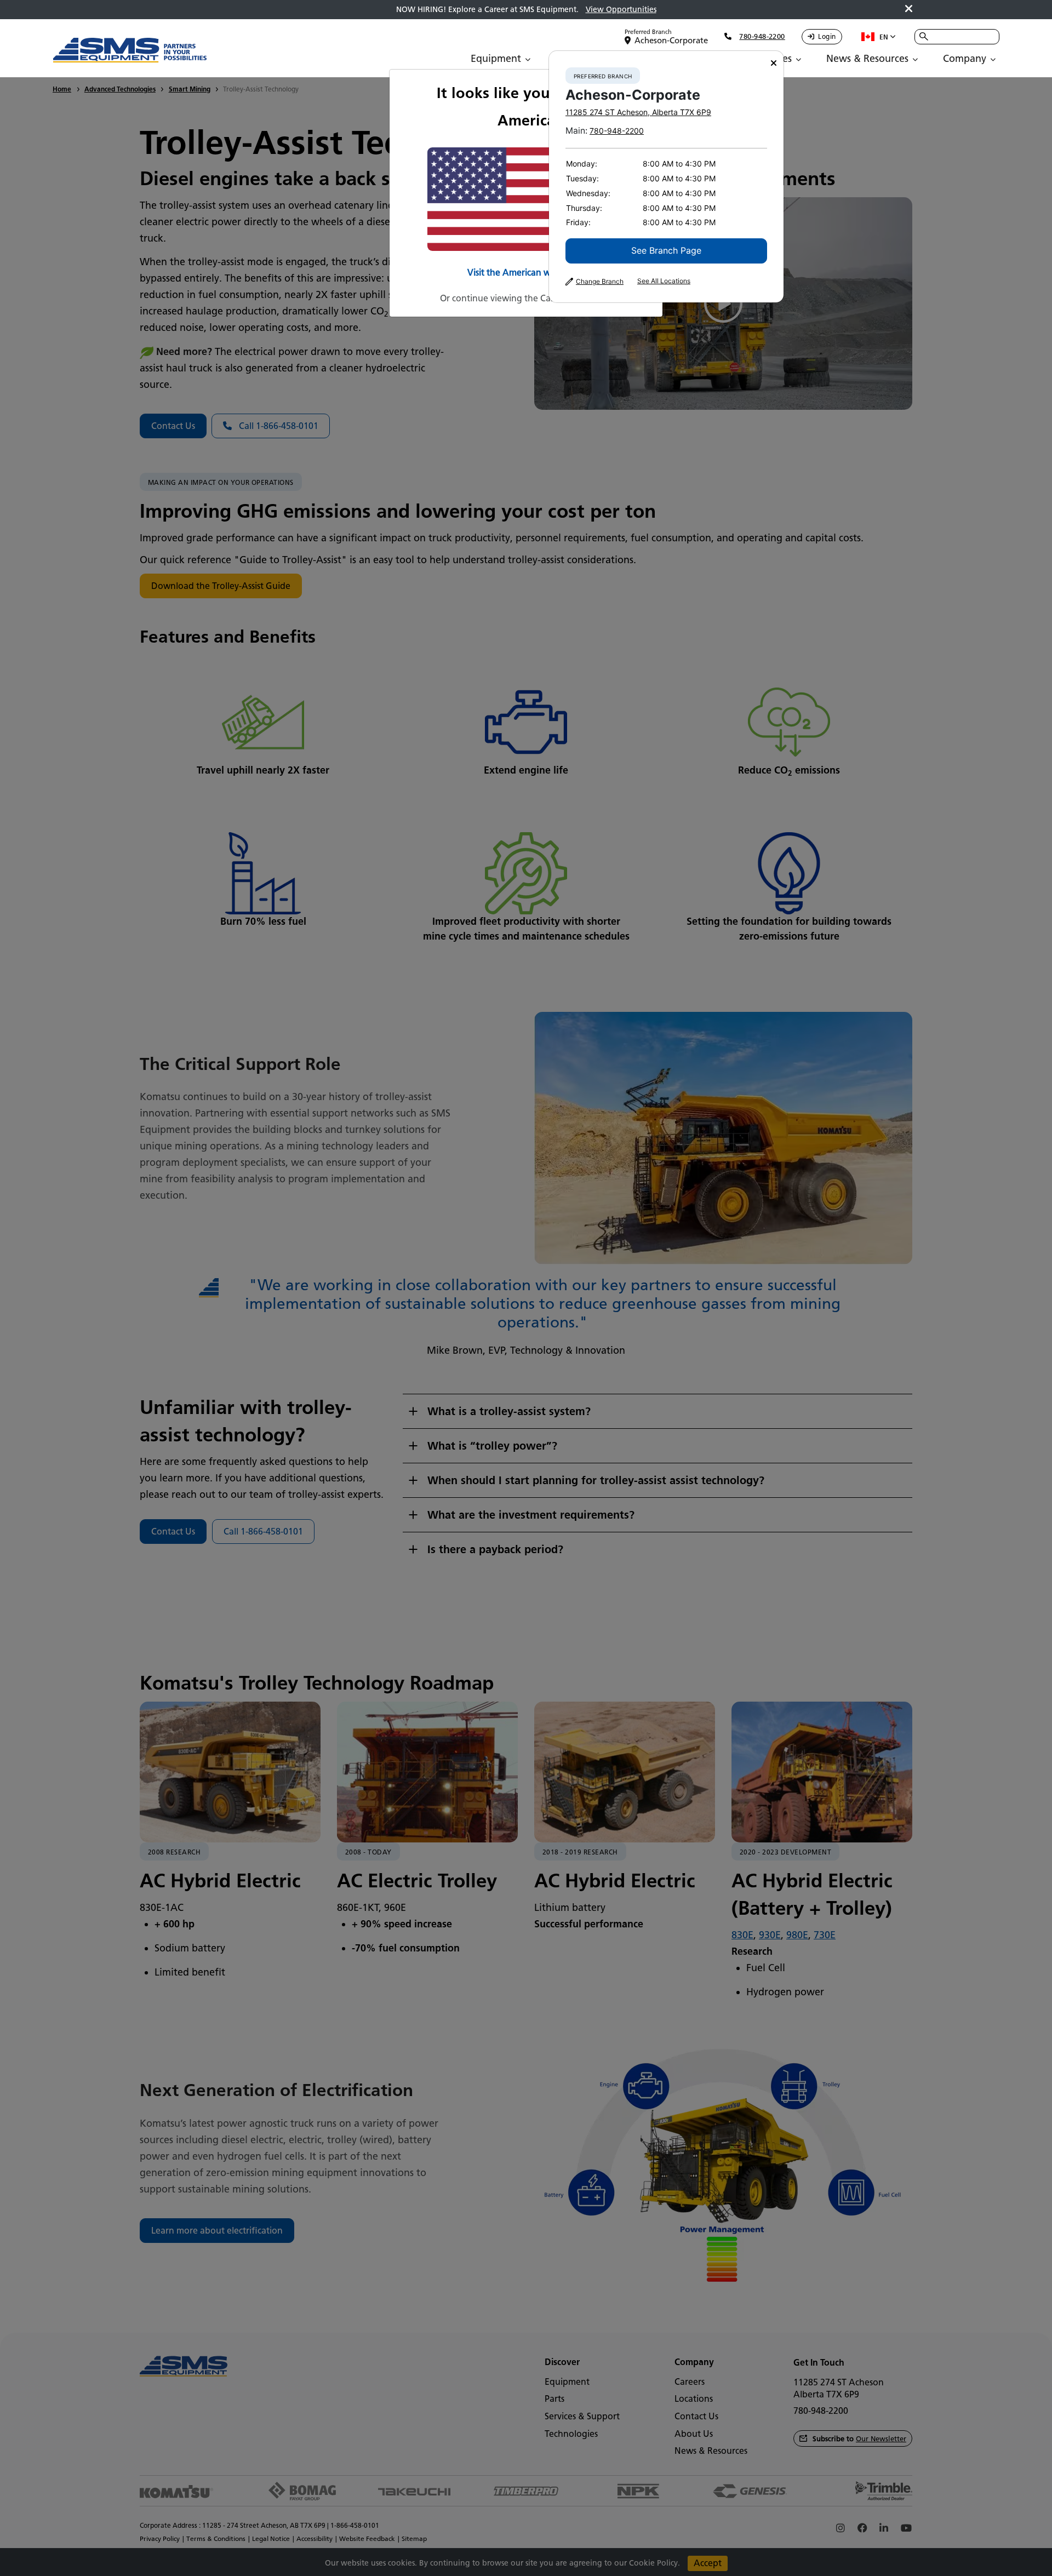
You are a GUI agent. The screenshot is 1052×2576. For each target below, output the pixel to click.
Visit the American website (521, 273)
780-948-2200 (617, 131)
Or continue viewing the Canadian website (526, 298)
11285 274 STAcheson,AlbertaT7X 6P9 (638, 112)
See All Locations (664, 281)
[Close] (774, 63)
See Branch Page (666, 250)
